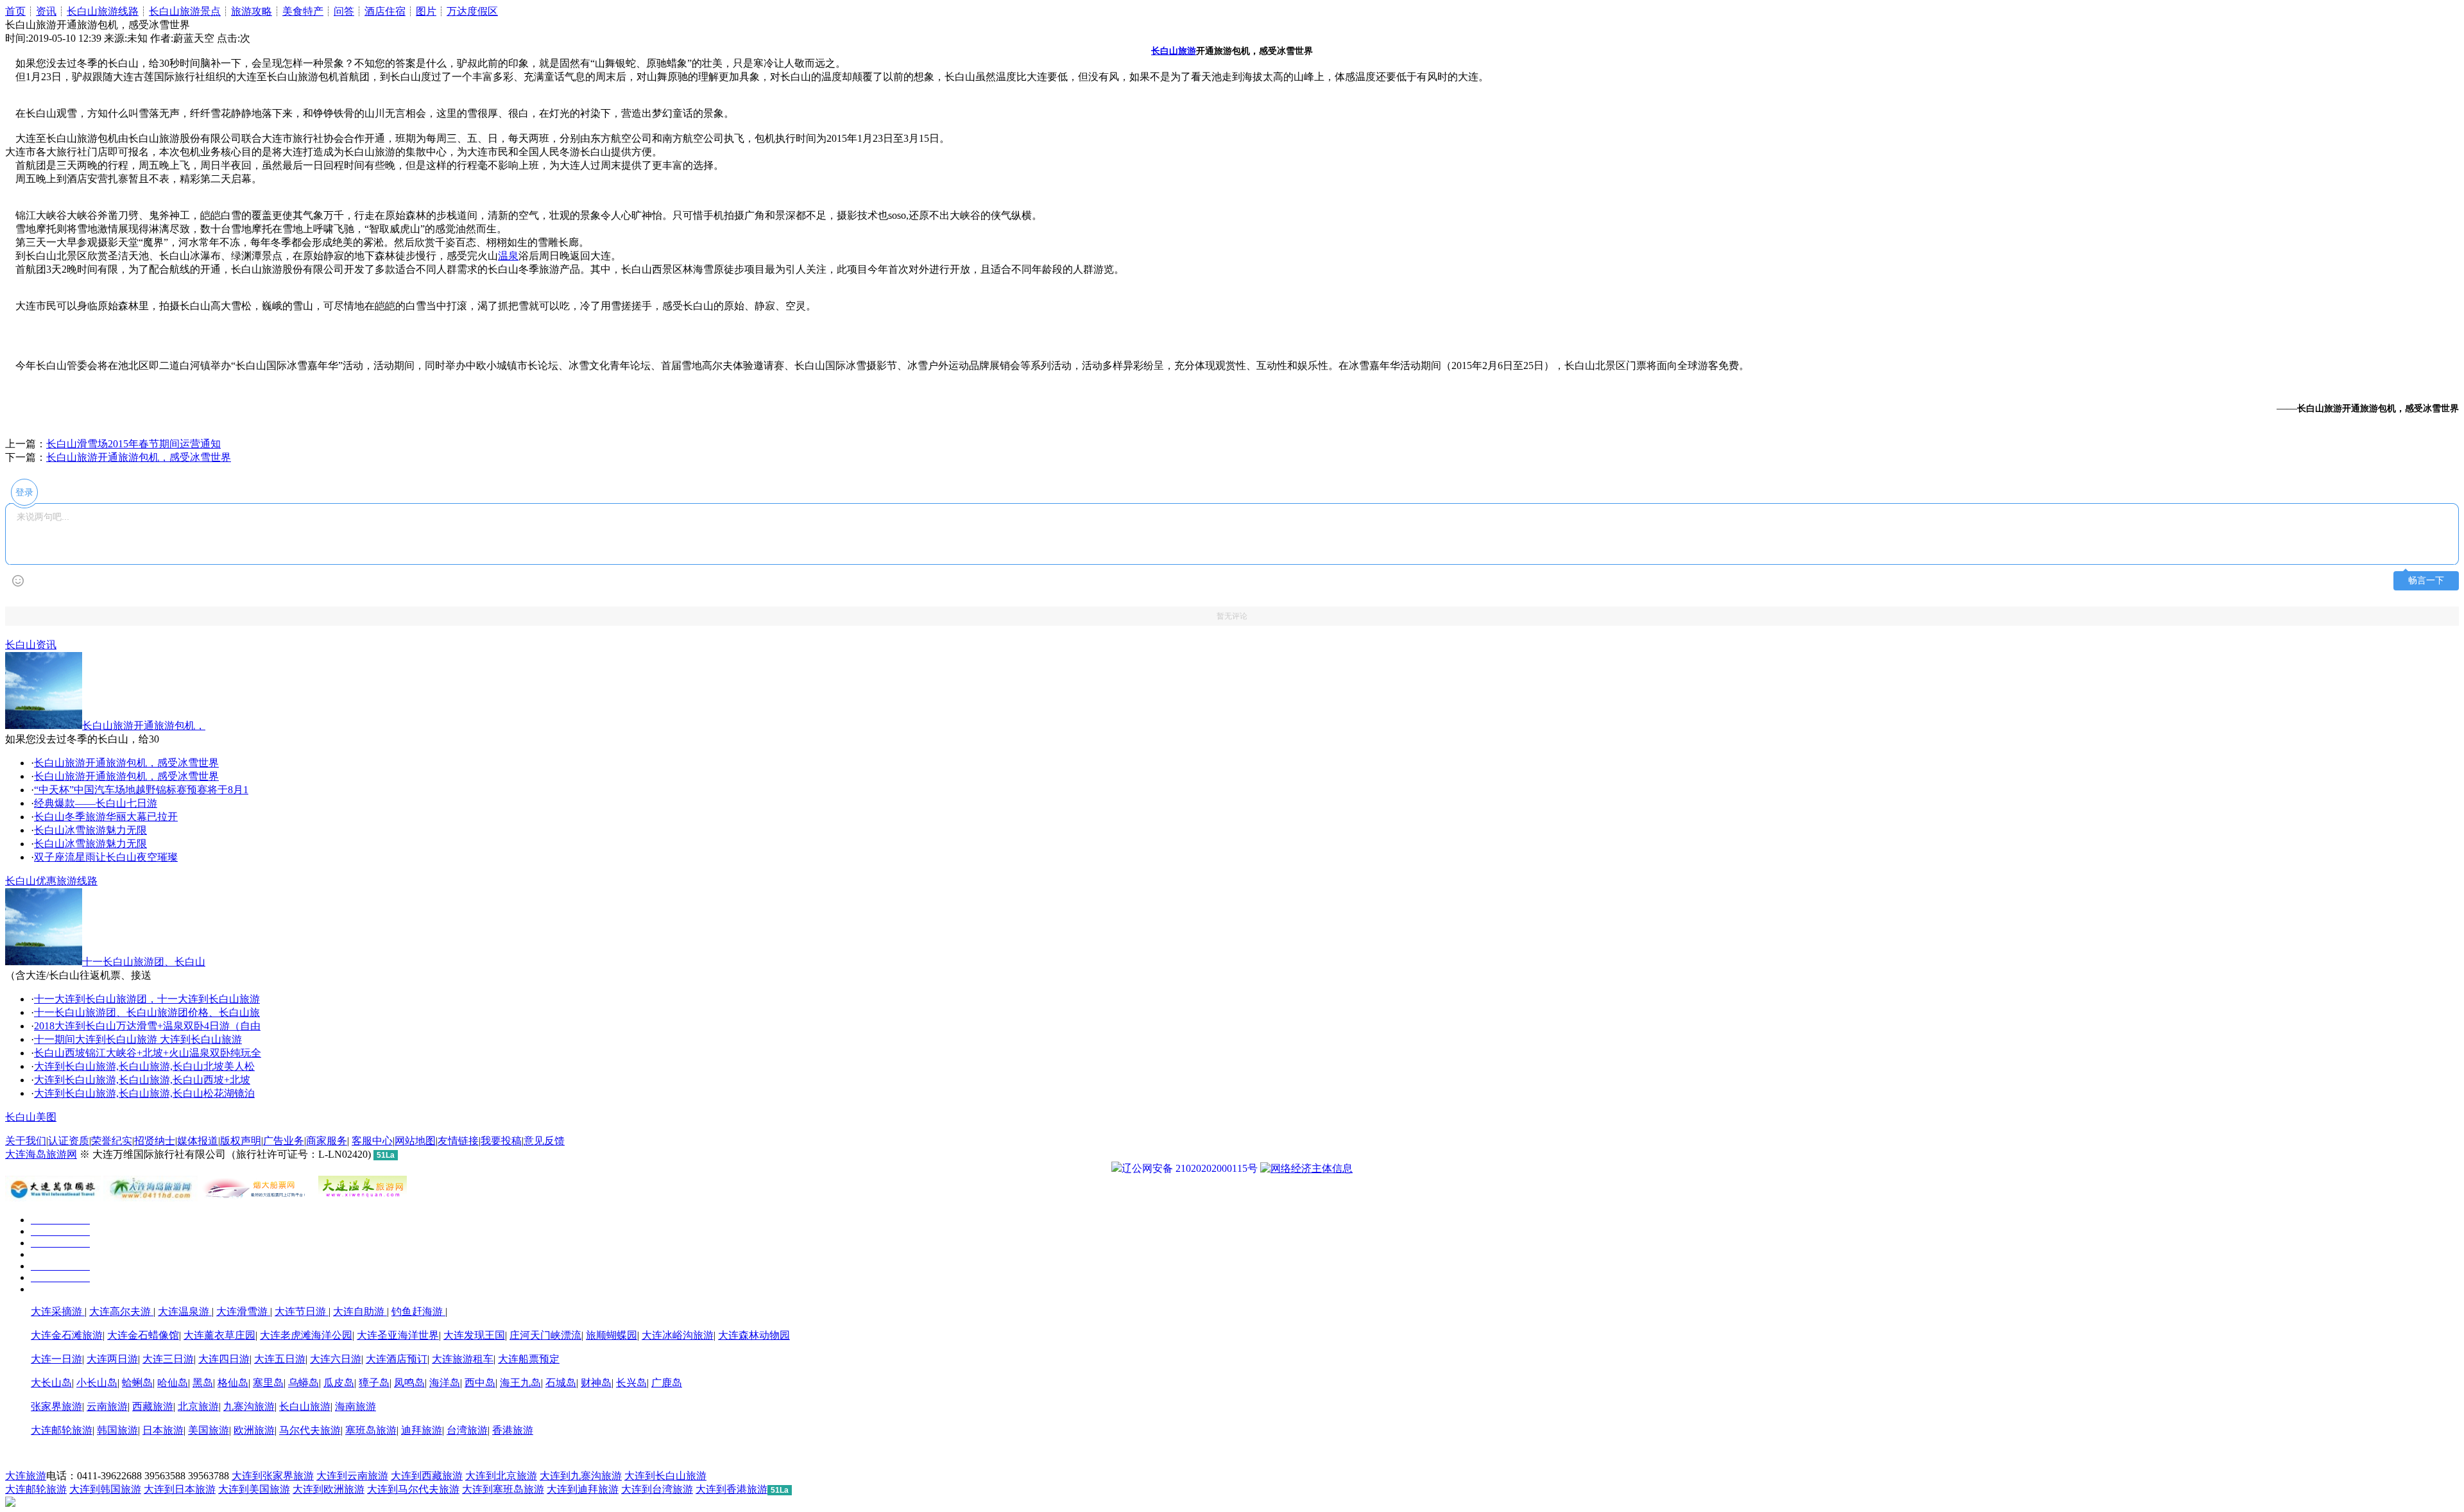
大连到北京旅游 (501, 1476)
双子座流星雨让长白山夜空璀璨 (106, 857)
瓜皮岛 (339, 1383)
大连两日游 (112, 1359)
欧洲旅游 (254, 1430)
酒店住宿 (385, 11)
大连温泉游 (185, 1311)
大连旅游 (26, 1476)
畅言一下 (2426, 580)
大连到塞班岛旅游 (503, 1489)
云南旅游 (107, 1406)
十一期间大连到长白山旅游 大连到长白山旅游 (138, 1039)
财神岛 (596, 1383)
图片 (426, 11)
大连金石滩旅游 (67, 1335)
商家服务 (327, 1141)
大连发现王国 (474, 1335)
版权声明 (241, 1141)
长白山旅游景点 (185, 11)
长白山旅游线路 (103, 11)
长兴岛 (631, 1383)
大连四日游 (224, 1359)
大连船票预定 (529, 1359)
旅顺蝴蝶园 (612, 1335)
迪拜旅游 (422, 1430)
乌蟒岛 (304, 1383)
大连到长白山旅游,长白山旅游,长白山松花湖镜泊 (144, 1093)
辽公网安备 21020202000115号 (1190, 1168)
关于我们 (26, 1141)
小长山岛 (97, 1383)
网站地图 (415, 1141)
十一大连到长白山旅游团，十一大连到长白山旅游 (147, 999)
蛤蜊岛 (137, 1383)
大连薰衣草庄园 (219, 1335)
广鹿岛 (667, 1383)
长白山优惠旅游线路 (51, 881)
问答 (344, 11)
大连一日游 (56, 1359)
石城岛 (561, 1383)
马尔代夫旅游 (310, 1430)
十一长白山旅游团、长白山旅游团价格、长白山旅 (147, 1012)
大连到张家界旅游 (273, 1476)
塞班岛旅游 (371, 1430)
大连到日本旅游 (180, 1489)
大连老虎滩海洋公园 (306, 1335)
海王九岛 (520, 1383)
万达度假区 (472, 11)
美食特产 (303, 11)
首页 (15, 11)
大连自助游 (360, 1311)
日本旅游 (163, 1430)
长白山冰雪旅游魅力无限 (90, 830)
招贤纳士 (155, 1141)
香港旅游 (513, 1430)
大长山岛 (51, 1383)
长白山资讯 (31, 645)
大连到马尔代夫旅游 (413, 1489)
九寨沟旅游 (249, 1406)
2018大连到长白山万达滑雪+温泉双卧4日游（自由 (147, 1026)
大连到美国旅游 (254, 1489)
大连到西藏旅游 (427, 1476)
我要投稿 (501, 1141)
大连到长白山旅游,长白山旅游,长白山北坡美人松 (144, 1066)
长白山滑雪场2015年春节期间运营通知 (133, 444)
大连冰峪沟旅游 (678, 1335)
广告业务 (284, 1141)
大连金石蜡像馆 (143, 1335)
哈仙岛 (173, 1383)
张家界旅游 (56, 1406)
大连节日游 (302, 1311)
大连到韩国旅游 (105, 1489)
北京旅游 (198, 1406)
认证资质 (69, 1141)
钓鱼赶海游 (418, 1311)
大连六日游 (336, 1359)
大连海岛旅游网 (41, 1154)
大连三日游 (168, 1359)
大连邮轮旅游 (62, 1430)
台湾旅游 (467, 1430)
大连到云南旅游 (352, 1476)
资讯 (46, 11)
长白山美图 (31, 1117)
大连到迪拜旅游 (583, 1489)
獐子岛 (374, 1383)
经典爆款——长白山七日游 (96, 803)
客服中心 (372, 1141)
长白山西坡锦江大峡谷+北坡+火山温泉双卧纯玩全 (148, 1053)
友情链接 (458, 1141)
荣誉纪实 (112, 1141)
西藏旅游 (153, 1406)
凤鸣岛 (409, 1383)
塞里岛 (268, 1383)
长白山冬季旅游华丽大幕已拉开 (106, 817)
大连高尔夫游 (121, 1311)
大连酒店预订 (397, 1359)
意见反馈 (544, 1141)
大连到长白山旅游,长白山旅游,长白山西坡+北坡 (142, 1080)
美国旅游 (209, 1430)
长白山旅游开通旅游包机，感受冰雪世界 (139, 457)
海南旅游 (355, 1406)
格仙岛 (233, 1383)
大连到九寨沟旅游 (581, 1476)
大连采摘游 (58, 1311)
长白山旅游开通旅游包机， (144, 726)
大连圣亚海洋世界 (398, 1335)
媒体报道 (198, 1141)
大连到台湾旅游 (657, 1489)
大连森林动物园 (754, 1335)
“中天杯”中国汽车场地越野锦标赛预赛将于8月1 (141, 790)
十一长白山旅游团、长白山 (144, 962)
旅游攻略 (252, 11)
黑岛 (203, 1383)
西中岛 (480, 1383)
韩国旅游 (117, 1430)
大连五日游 (280, 1359)
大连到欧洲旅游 (329, 1489)
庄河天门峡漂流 (545, 1335)
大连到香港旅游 (732, 1489)
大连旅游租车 (463, 1359)
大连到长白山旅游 (665, 1476)
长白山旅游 (305, 1406)
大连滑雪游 (243, 1311)
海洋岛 (445, 1383)
